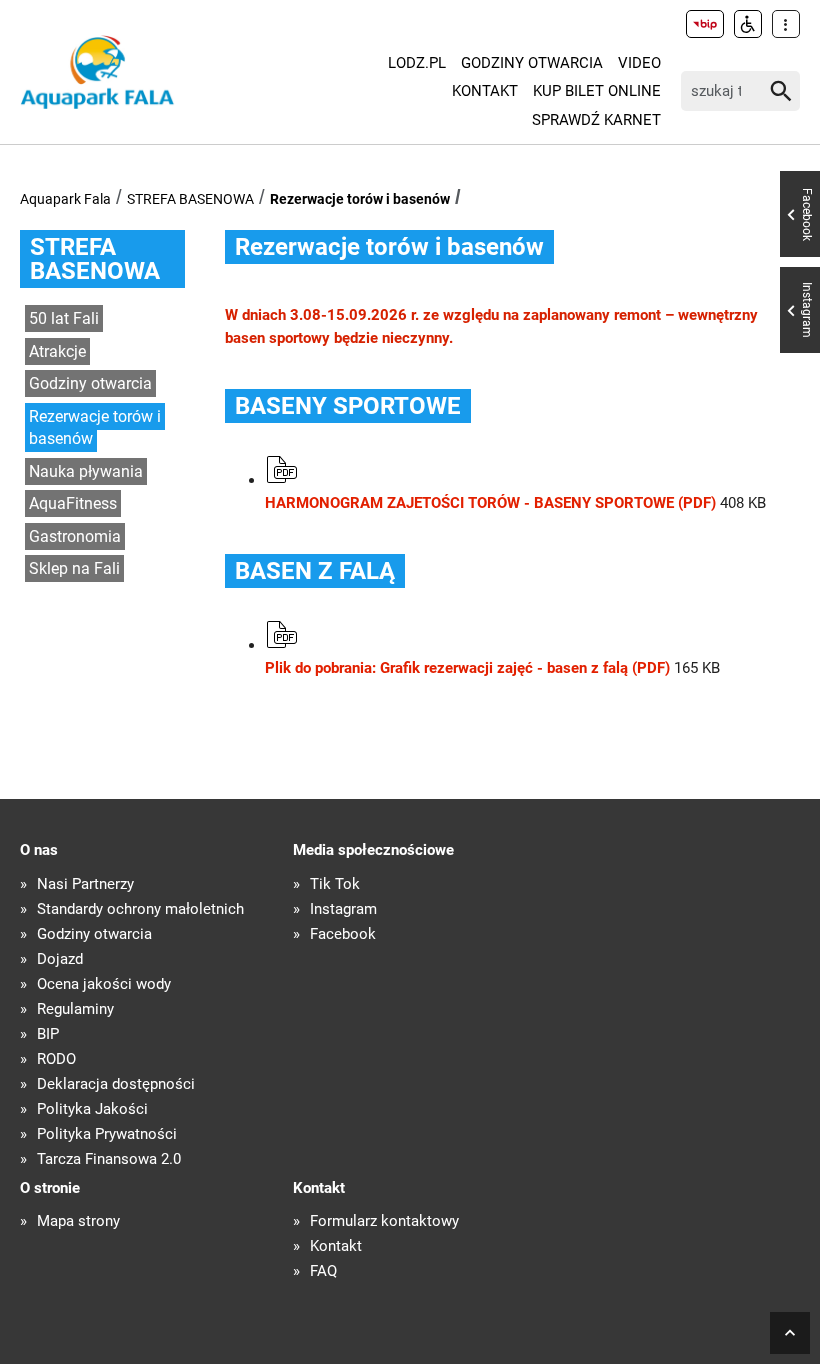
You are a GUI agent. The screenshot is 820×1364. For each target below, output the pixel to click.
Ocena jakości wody (104, 984)
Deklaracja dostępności (116, 1084)
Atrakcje (57, 351)
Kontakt (485, 91)
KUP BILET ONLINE (597, 91)
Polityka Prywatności (107, 1134)
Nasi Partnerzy (85, 884)
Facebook (343, 934)
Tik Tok (335, 884)
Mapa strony (78, 1221)
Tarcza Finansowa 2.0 (109, 1159)
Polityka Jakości (92, 1109)
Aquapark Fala (65, 199)
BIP (48, 1034)
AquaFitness (73, 503)
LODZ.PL (417, 63)
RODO (56, 1059)
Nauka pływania (86, 471)
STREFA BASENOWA (190, 199)
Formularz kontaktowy (384, 1221)
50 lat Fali (64, 318)
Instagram (343, 909)
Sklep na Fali (74, 568)
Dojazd (60, 959)
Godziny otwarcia (532, 63)
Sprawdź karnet (596, 120)
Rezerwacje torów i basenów (360, 199)
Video (639, 63)
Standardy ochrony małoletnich (140, 909)
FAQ (323, 1271)
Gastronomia (75, 536)
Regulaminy (75, 1009)
